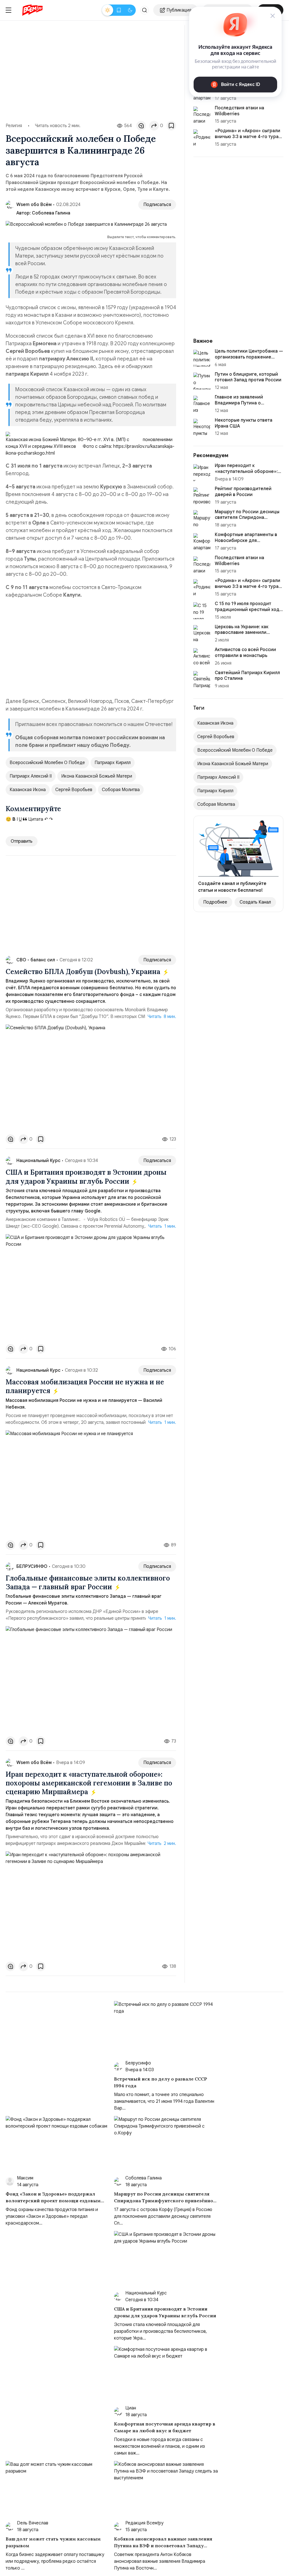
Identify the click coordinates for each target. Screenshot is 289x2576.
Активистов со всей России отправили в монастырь (245, 653)
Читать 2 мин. (162, 1844)
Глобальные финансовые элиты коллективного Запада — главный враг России (88, 1583)
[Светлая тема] (108, 10)
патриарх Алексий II (31, 776)
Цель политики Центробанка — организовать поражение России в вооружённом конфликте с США (249, 360)
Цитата (35, 819)
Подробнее (215, 902)
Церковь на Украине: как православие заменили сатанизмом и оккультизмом (246, 633)
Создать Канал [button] (255, 902)
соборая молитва (121, 790)
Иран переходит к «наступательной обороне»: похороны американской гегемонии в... (246, 474)
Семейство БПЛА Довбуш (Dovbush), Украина (84, 972)
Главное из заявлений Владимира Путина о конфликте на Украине (239, 403)
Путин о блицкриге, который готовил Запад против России (248, 377)
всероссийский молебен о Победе (47, 763)
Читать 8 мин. (162, 1017)
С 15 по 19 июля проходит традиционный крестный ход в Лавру (249, 610)
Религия (14, 126)
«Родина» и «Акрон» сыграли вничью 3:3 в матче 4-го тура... (248, 134)
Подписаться (157, 205)
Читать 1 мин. (162, 1226)
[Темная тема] (130, 10)
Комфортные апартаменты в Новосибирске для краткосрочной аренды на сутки (246, 543)
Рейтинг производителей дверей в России (243, 492)
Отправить (22, 841)
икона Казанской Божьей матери (97, 776)
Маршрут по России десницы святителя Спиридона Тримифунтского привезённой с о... (249, 521)
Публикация (179, 10)
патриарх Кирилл (113, 763)
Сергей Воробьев (74, 790)
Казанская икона (28, 790)
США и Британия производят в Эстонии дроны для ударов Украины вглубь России (86, 1177)
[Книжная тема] (119, 10)
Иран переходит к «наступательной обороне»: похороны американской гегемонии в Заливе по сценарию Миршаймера (89, 1783)
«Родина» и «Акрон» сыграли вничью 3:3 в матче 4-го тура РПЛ (248, 587)
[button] (144, 10)
